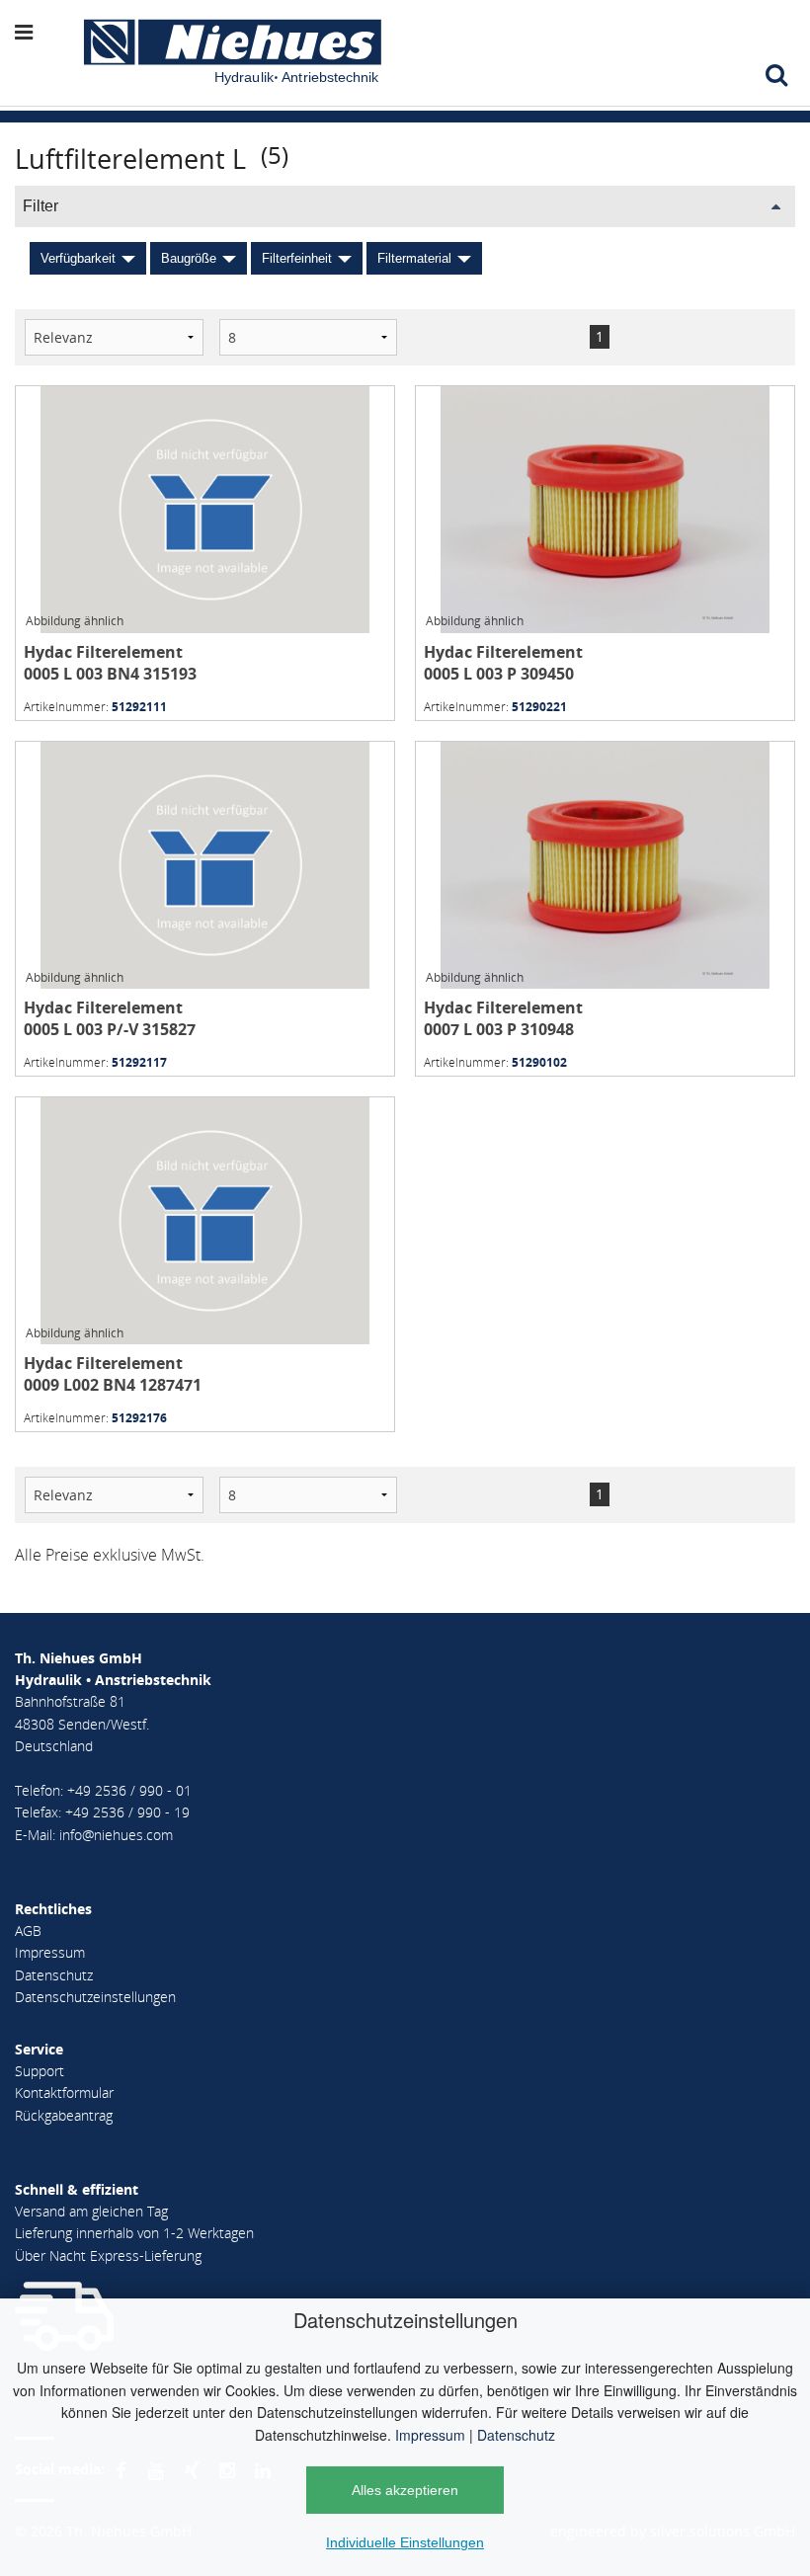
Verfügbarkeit (78, 258)
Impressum (430, 2435)
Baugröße (189, 258)
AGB (28, 1931)
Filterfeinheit (297, 258)
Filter (40, 206)
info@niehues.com (116, 1835)
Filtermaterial (414, 258)
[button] (46, 32)
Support (40, 2071)
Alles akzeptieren (405, 2490)
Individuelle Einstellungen (405, 2542)
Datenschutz (516, 2435)
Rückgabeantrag (64, 2115)
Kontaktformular (64, 2093)
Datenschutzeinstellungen (95, 1997)
